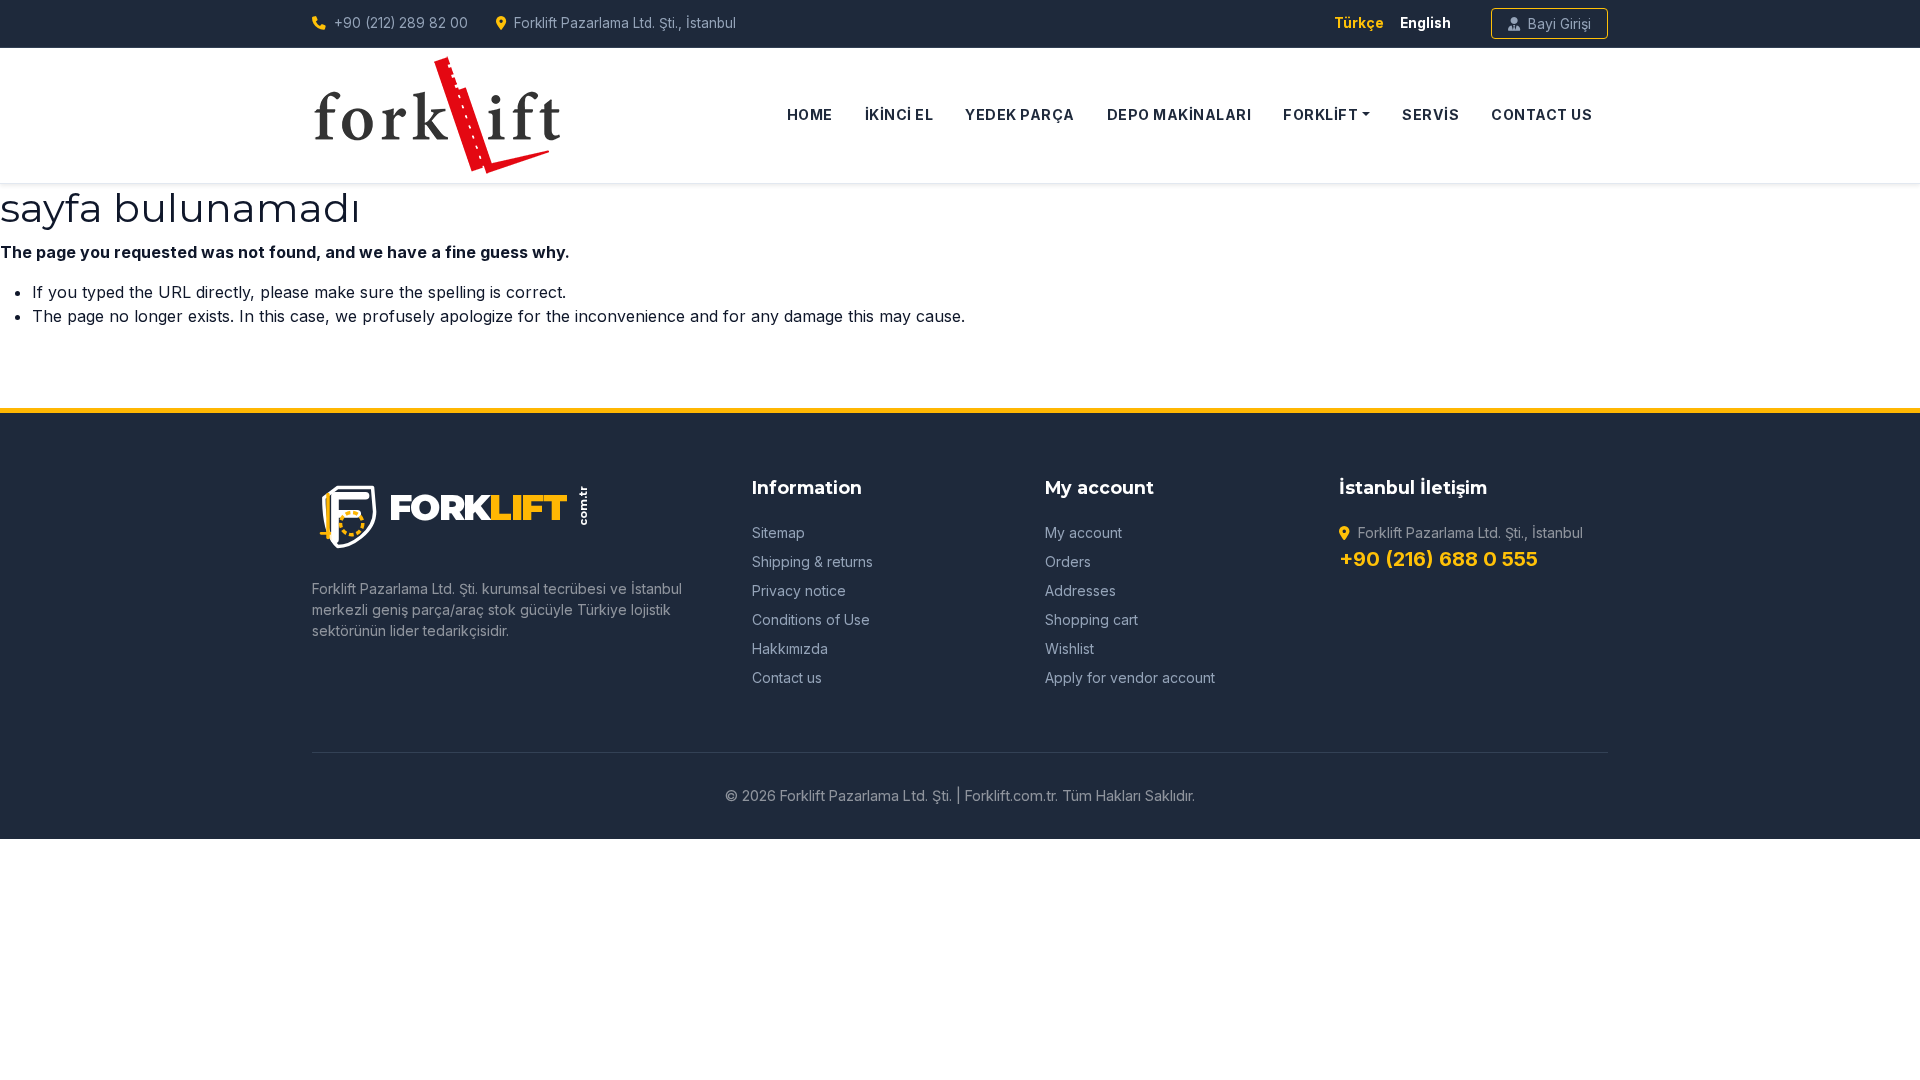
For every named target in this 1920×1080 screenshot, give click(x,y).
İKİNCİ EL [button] (899, 114)
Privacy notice (799, 590)
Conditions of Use (811, 619)
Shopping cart (1091, 619)
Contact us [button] (1541, 114)
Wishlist (1069, 648)
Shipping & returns (812, 561)
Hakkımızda (790, 648)
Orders (1068, 561)
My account (1083, 532)
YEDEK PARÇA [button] (1020, 114)
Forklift (1320, 114)
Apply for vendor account (1130, 677)
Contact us (787, 677)
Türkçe (1359, 23)
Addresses (1080, 590)
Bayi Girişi (1559, 23)
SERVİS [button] (1430, 114)
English (1425, 23)
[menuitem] (810, 115)
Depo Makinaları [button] (1179, 114)
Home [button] (810, 114)
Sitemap (778, 532)
